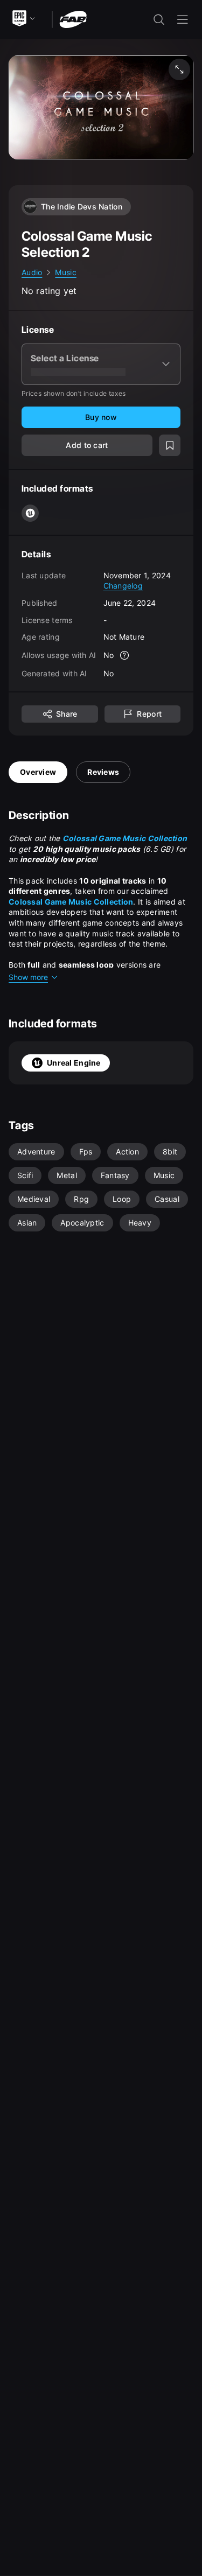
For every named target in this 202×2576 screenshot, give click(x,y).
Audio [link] (32, 272)
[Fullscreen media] (179, 69)
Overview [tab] (38, 772)
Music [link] (65, 272)
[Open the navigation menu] (183, 19)
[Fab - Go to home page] (73, 19)
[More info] (124, 655)
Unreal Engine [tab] (74, 1063)
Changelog (123, 586)
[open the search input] (159, 19)
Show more (28, 977)
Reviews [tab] (103, 772)
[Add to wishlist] (170, 445)
